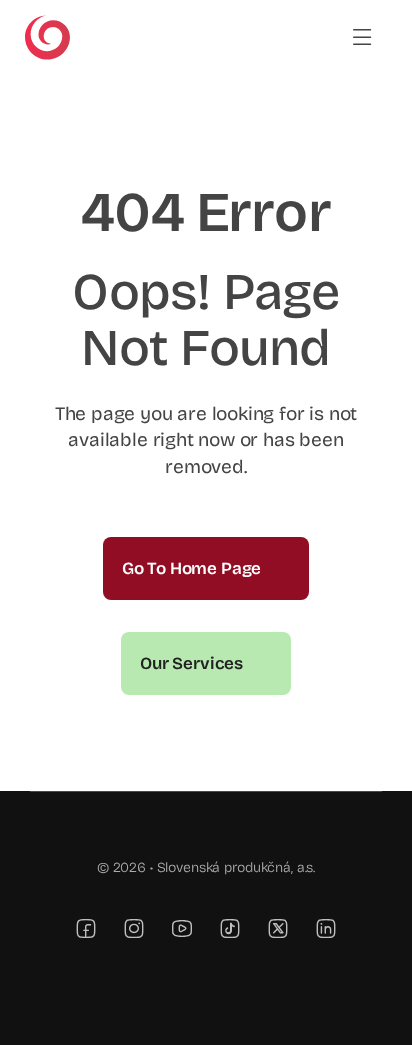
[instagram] (134, 928)
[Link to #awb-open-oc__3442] (362, 37)
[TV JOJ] (47, 23)
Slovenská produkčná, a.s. (236, 867)
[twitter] (278, 928)
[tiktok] (230, 928)
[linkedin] (326, 928)
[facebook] (86, 928)
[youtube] (182, 928)
